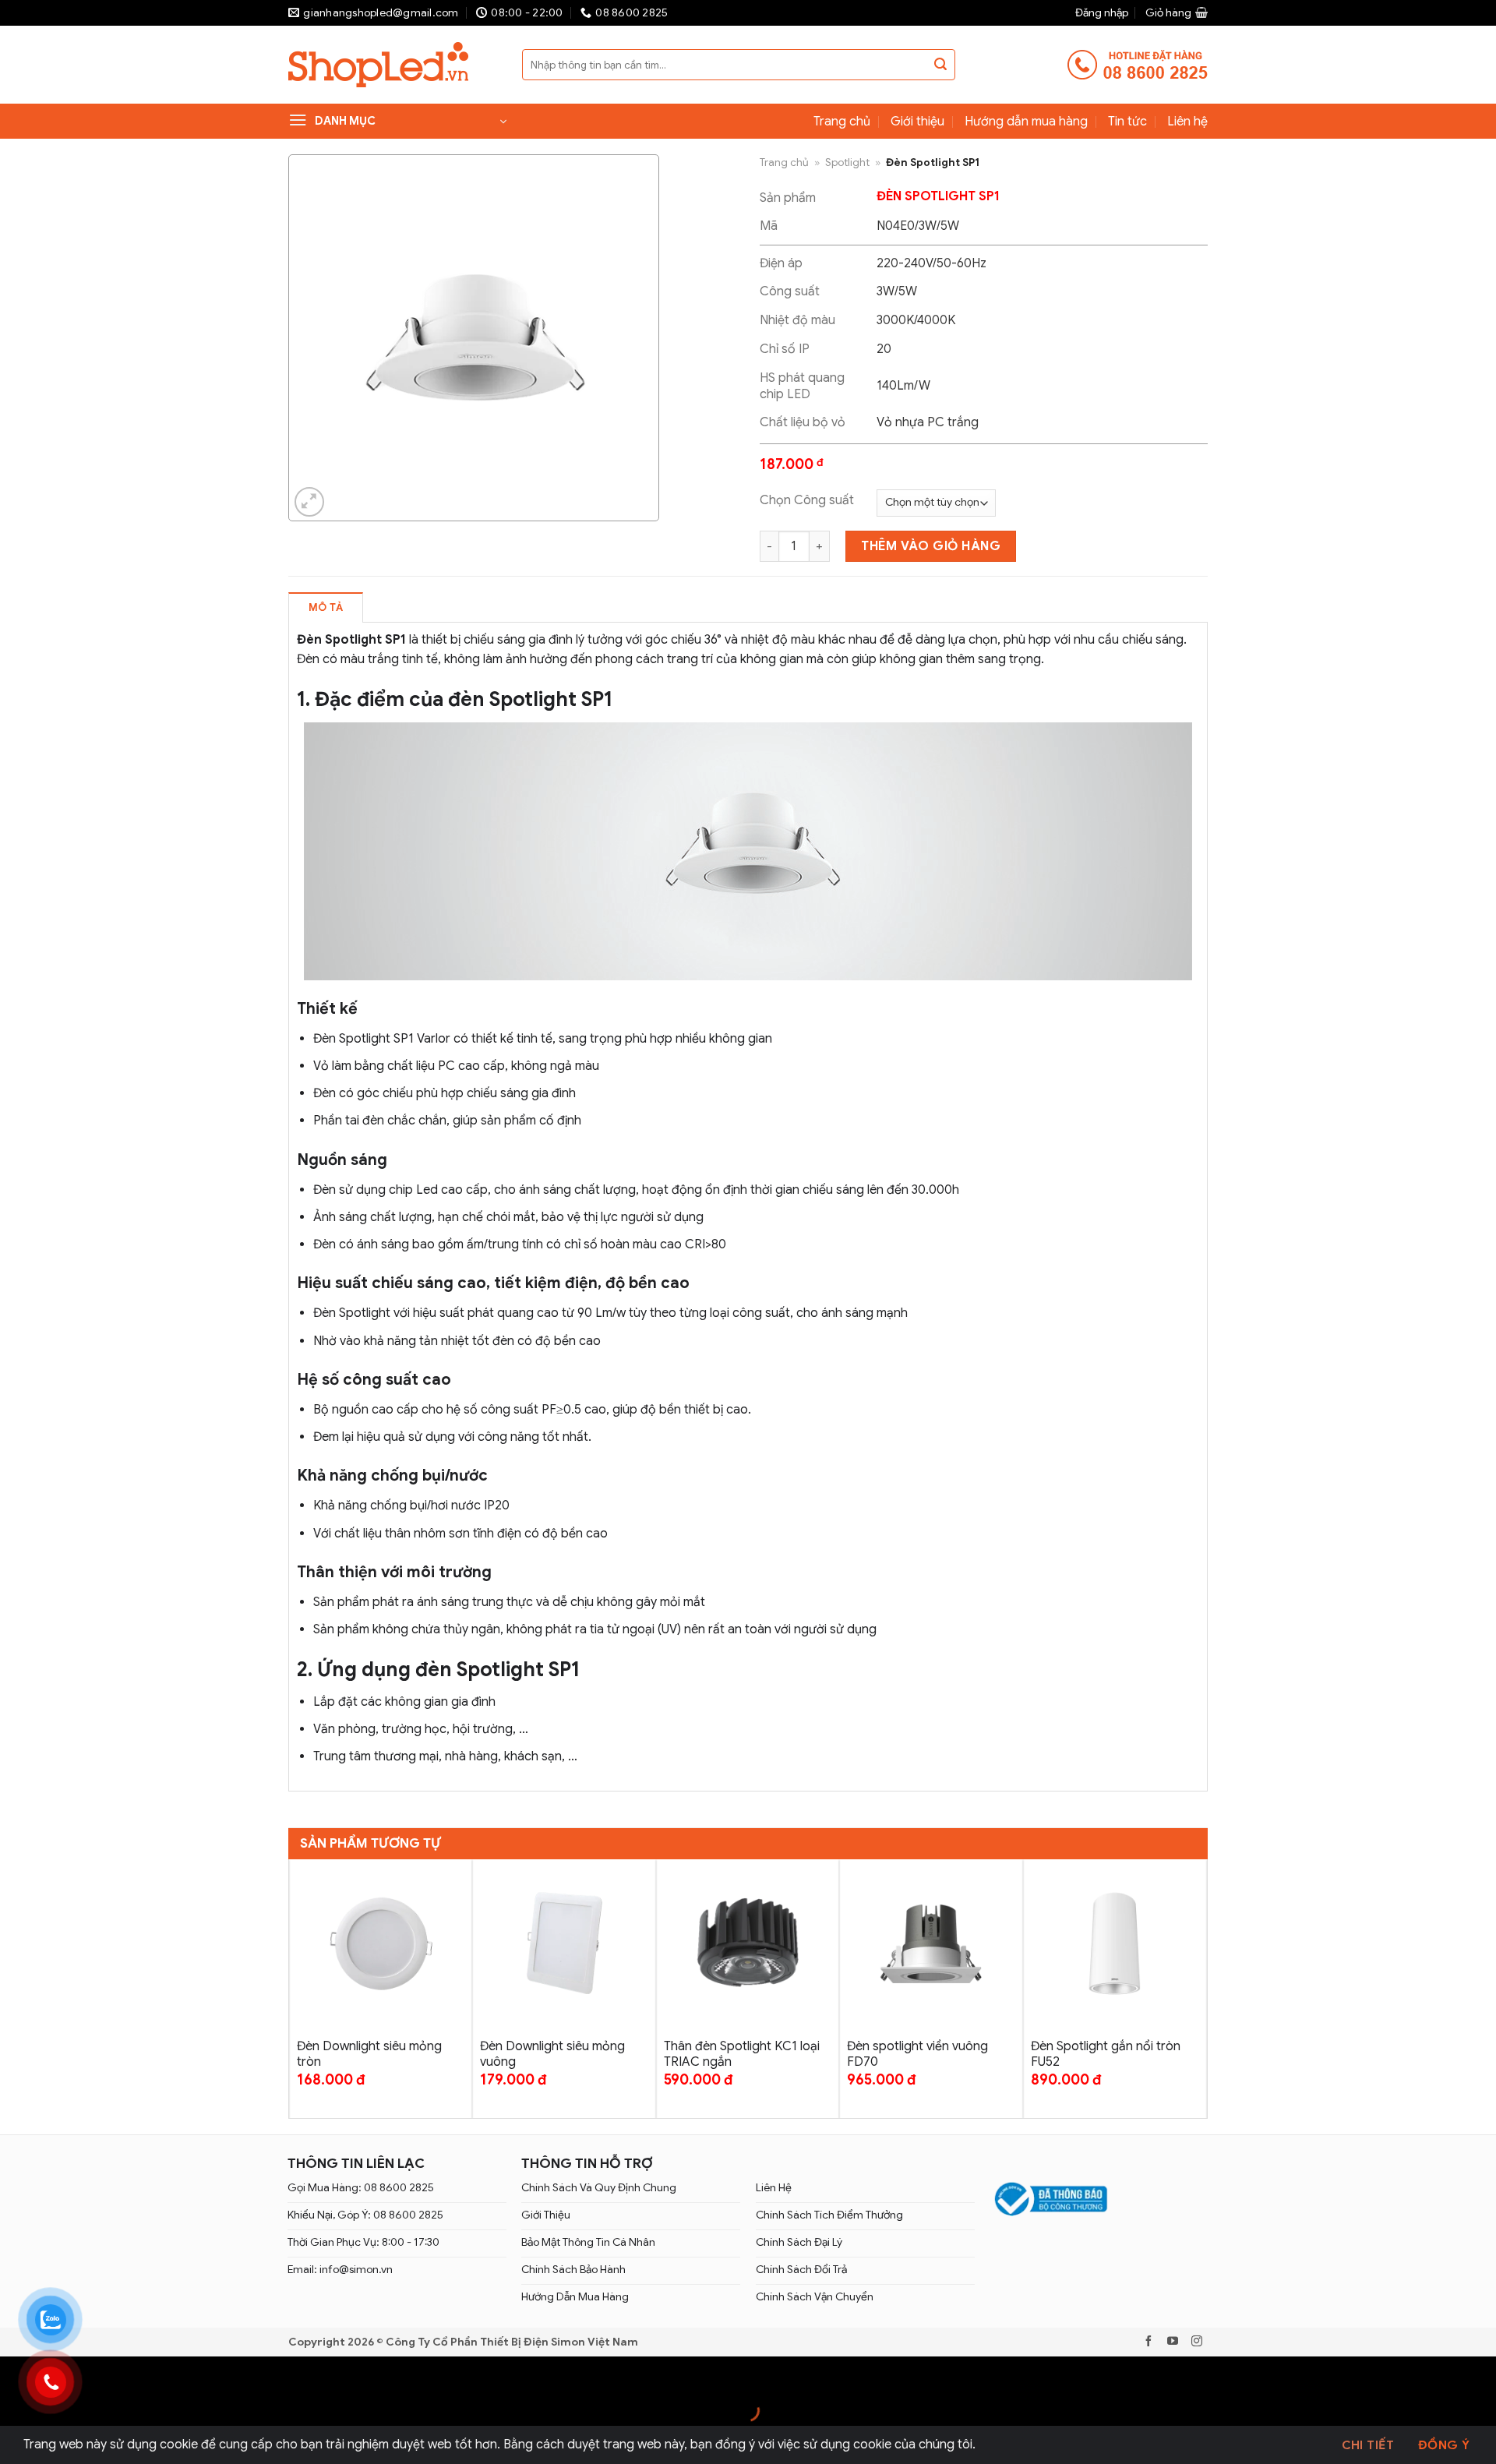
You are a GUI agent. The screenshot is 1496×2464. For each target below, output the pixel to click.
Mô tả (326, 608)
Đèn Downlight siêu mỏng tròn (369, 2055)
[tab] (326, 607)
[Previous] (298, 1987)
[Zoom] (310, 502)
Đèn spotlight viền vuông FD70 (917, 2055)
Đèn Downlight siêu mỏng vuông (552, 2055)
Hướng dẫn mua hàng (1026, 122)
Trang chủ (842, 122)
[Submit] (940, 65)
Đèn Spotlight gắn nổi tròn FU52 (1106, 2055)
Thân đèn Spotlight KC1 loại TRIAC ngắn (742, 2055)
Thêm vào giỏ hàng (931, 546)
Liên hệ (1187, 122)
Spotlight (847, 162)
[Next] (1198, 1987)
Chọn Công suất (807, 500)
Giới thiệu (917, 122)
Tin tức (1127, 122)
